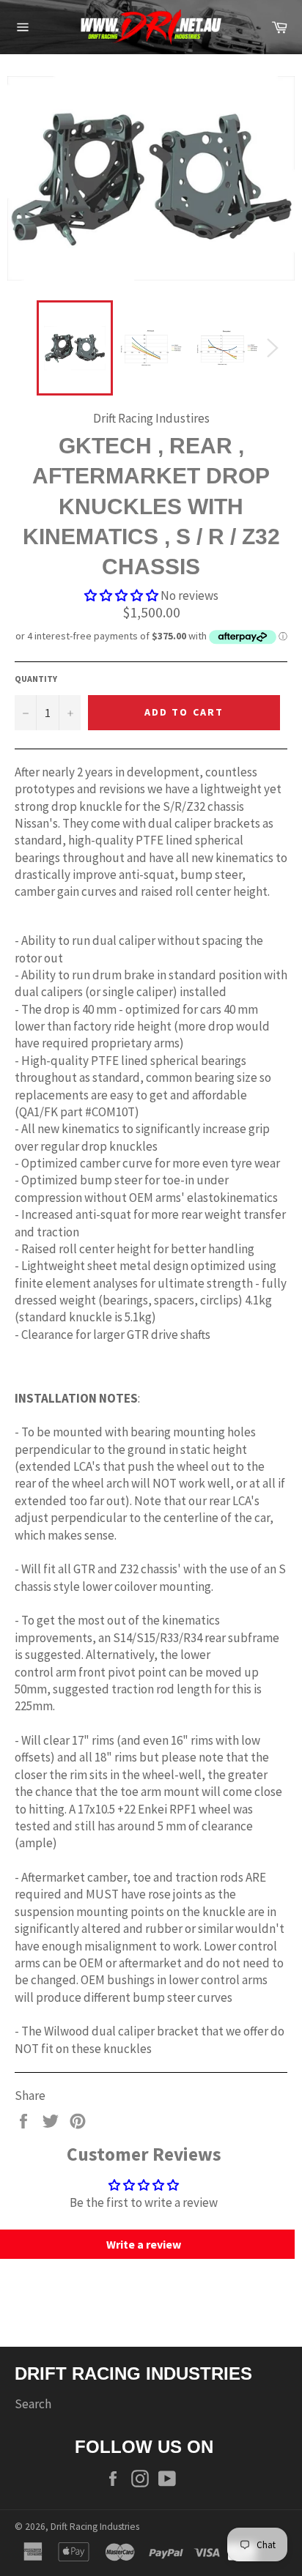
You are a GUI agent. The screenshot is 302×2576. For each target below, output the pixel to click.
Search (33, 2404)
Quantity (36, 679)
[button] (121, 595)
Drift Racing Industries (95, 2527)
